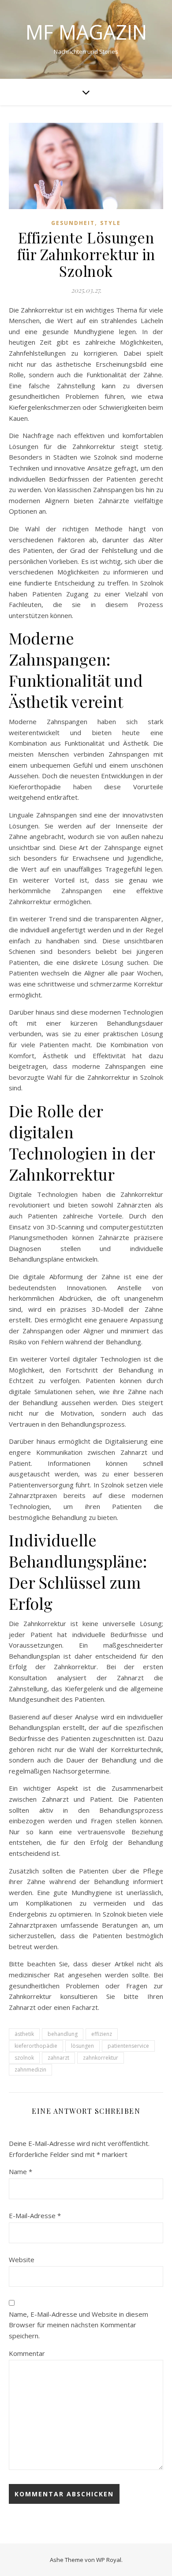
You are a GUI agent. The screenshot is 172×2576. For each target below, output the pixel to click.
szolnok (24, 2058)
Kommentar (27, 2353)
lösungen (82, 2046)
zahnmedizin (30, 2070)
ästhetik (24, 2034)
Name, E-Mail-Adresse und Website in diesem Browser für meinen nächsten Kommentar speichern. (79, 2325)
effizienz (102, 2034)
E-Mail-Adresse (35, 2215)
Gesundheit (73, 223)
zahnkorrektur (101, 2058)
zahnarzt (58, 2058)
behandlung (63, 2034)
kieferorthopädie (36, 2046)
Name (21, 2171)
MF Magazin (86, 32)
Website (22, 2260)
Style (110, 223)
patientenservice (128, 2046)
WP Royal (109, 2560)
